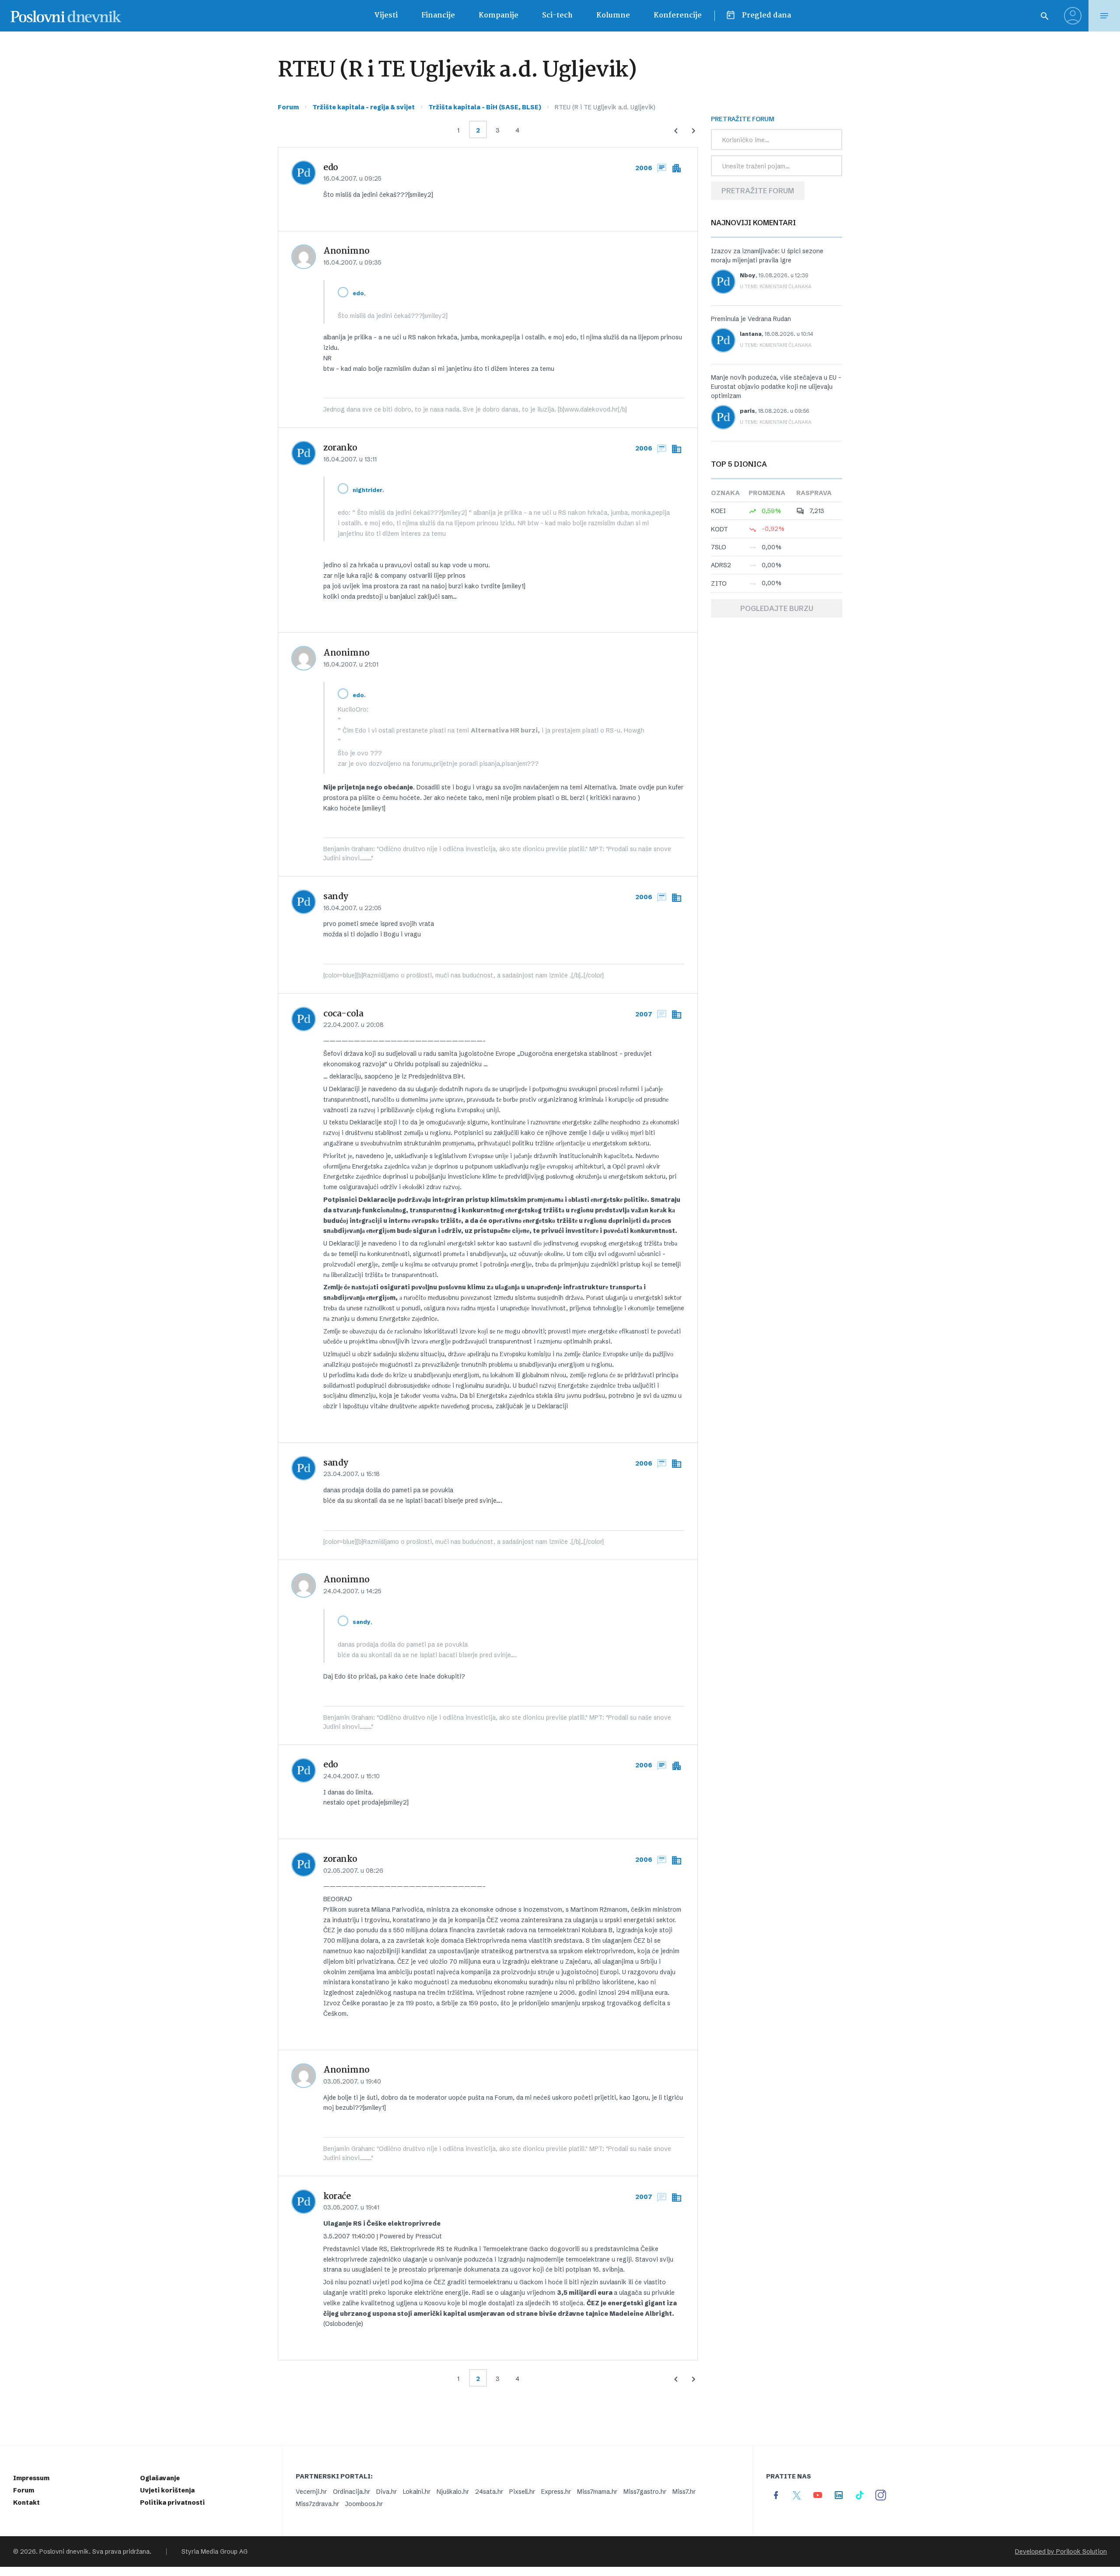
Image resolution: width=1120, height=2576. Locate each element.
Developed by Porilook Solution (1061, 2552)
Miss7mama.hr (597, 2492)
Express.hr (556, 2492)
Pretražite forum (758, 191)
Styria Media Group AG (215, 2552)
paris (747, 411)
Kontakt (26, 2503)
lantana (751, 334)
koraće (337, 2197)
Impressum (31, 2478)
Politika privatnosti (172, 2503)
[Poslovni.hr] (66, 16)
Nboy (748, 275)
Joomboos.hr (364, 2504)
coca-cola (343, 1014)
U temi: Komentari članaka (776, 286)
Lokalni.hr (417, 2492)
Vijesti (386, 16)
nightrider (367, 490)
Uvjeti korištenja (167, 2490)
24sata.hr (489, 2492)
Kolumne (613, 16)
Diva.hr (387, 2492)
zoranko (340, 448)
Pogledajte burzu (777, 608)
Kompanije (499, 16)
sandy (336, 897)
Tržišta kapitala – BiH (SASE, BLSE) (485, 107)
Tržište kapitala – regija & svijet (364, 107)
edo (331, 168)
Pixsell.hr (522, 2492)
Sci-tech (557, 16)
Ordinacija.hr (352, 2492)
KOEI (718, 511)
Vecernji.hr (311, 2492)
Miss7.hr (684, 2492)
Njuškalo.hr (453, 2492)
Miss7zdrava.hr (317, 2504)
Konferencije (678, 16)
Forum (288, 107)
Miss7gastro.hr (645, 2492)
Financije (438, 16)
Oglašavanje (160, 2478)
